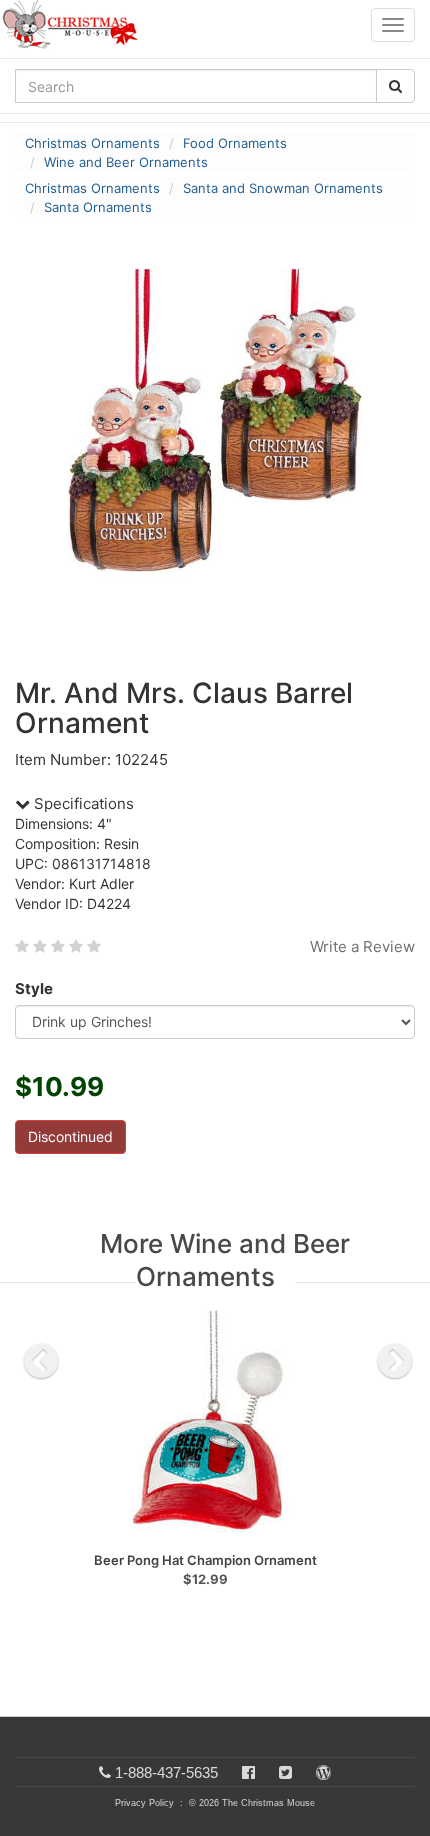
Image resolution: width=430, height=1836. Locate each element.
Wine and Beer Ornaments (126, 162)
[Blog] (323, 1772)
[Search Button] (395, 86)
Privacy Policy (144, 1803)
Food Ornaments (235, 143)
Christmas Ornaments (92, 143)
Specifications (82, 803)
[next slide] (395, 1361)
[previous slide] (41, 1361)
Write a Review (362, 946)
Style (34, 988)
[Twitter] (285, 1772)
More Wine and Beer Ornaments (225, 1260)
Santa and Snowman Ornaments (283, 188)
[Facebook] (248, 1772)
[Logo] (76, 25)
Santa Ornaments (98, 207)
